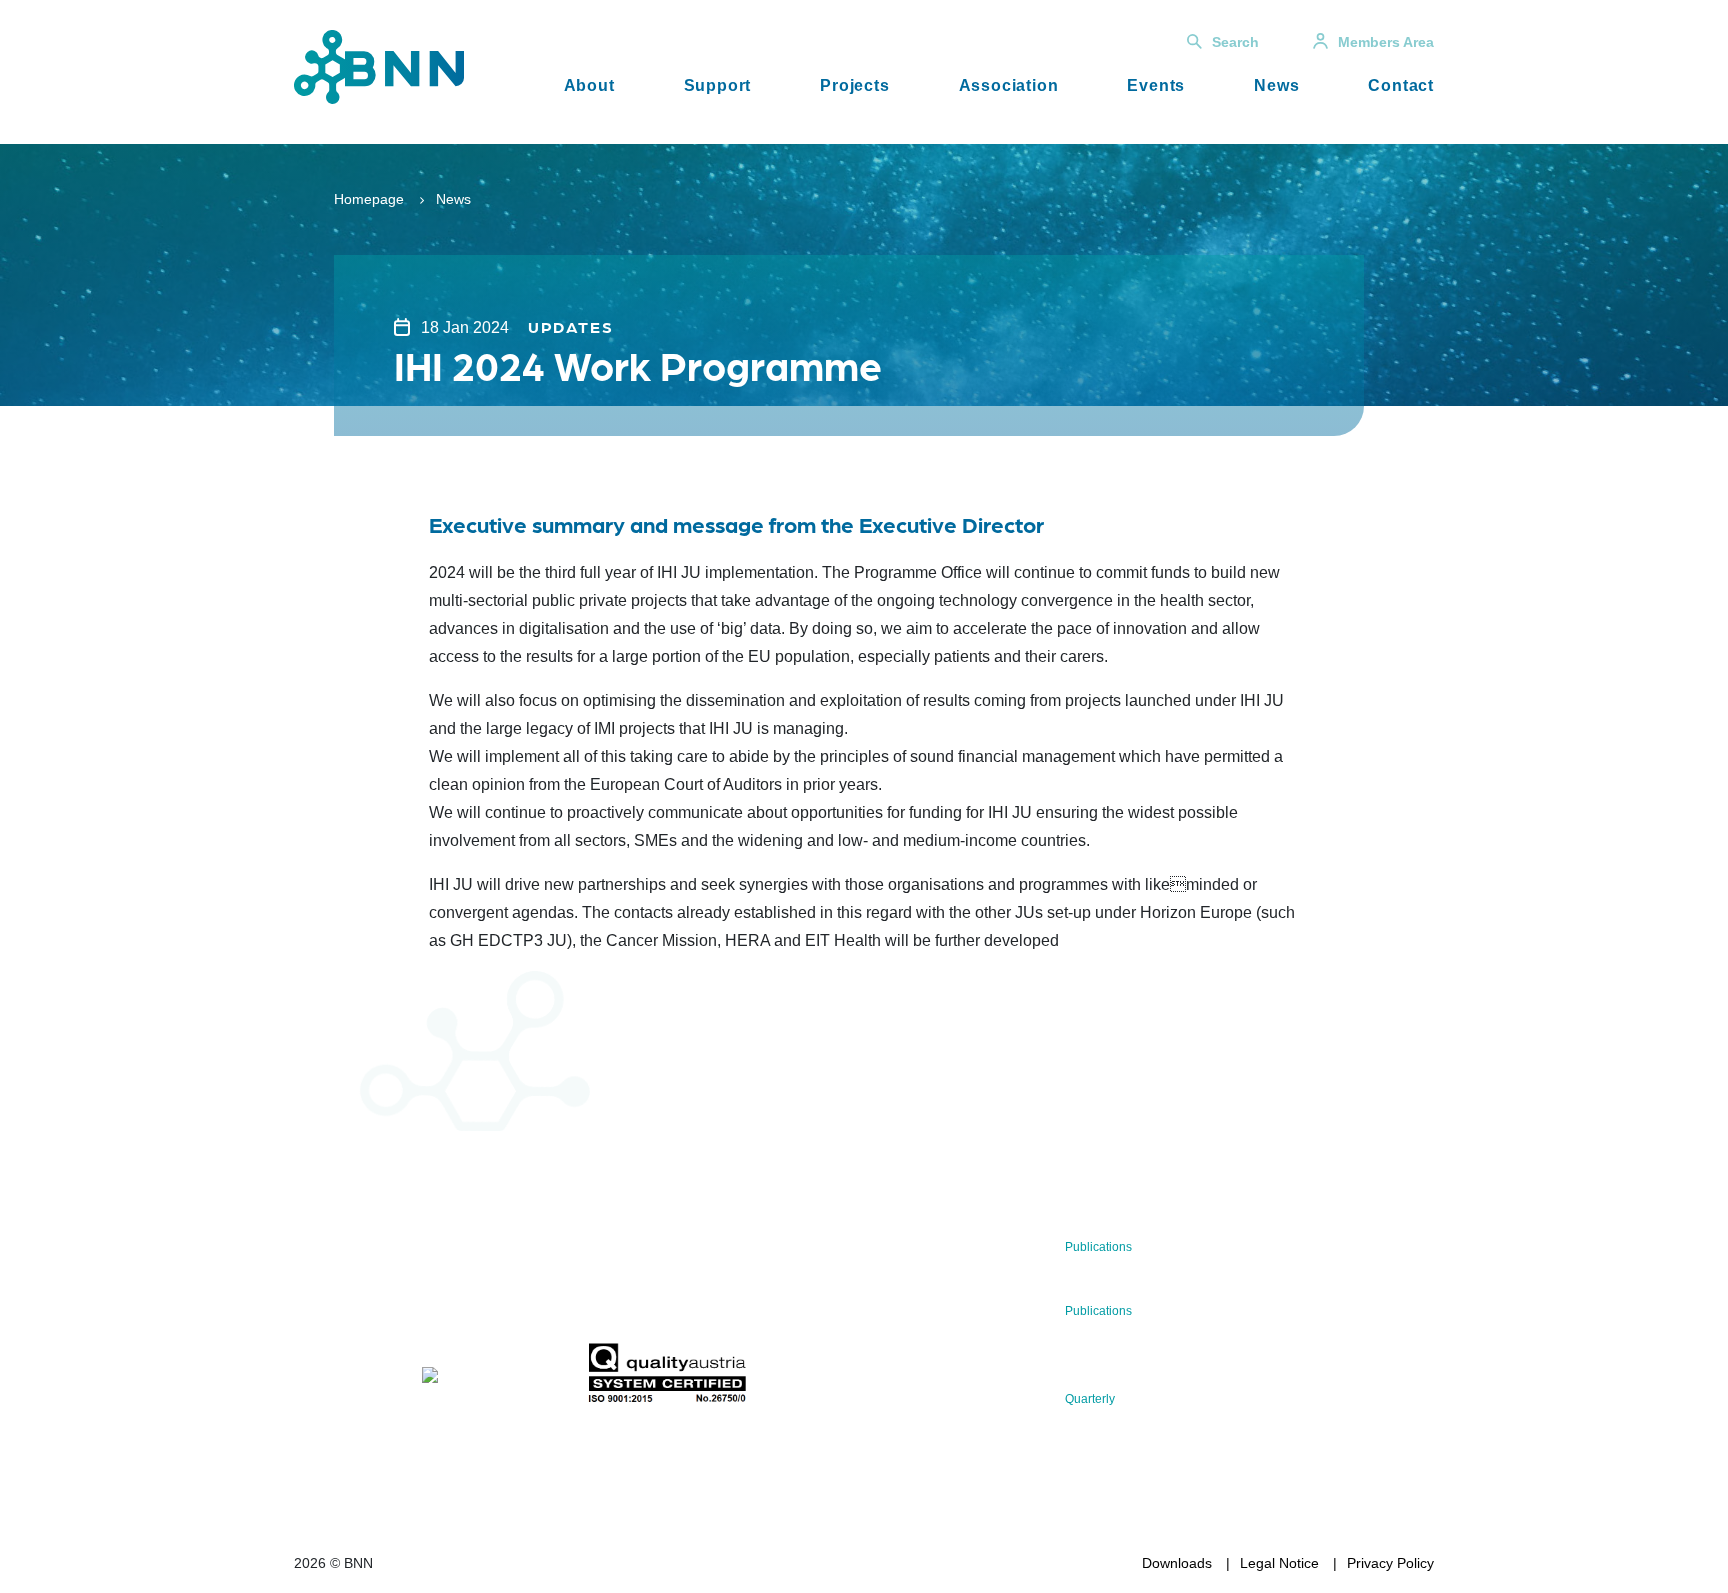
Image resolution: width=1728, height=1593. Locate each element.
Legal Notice (1279, 1563)
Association (1009, 85)
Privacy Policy (1390, 1563)
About (589, 85)
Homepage (369, 199)
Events (1156, 85)
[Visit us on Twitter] (316, 1378)
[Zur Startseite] (379, 65)
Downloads (1177, 1563)
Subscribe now (705, 1295)
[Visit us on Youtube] (476, 1378)
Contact (1401, 85)
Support (718, 85)
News (1276, 85)
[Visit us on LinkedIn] (380, 1378)
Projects (854, 85)
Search (1235, 42)
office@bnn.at (338, 1326)
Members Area (1386, 42)
